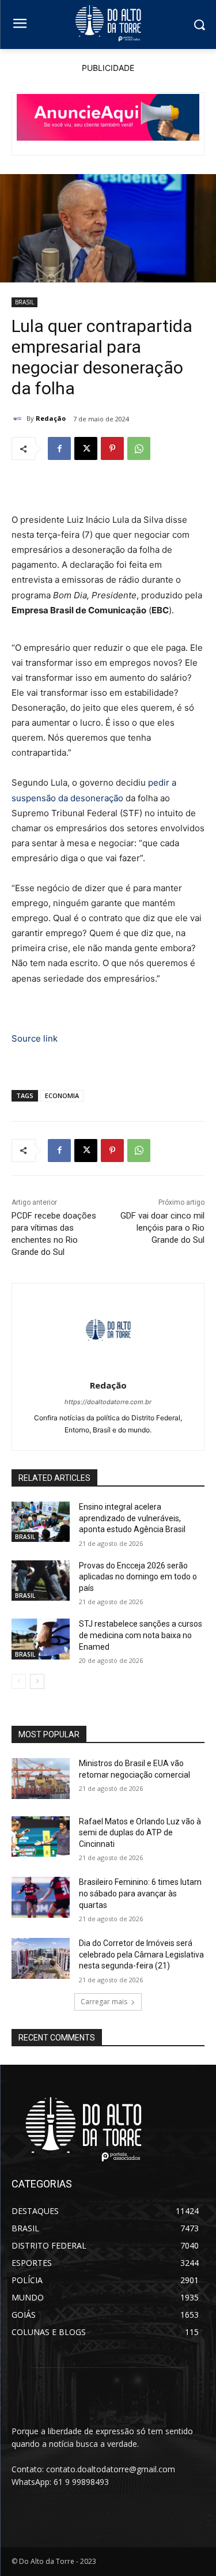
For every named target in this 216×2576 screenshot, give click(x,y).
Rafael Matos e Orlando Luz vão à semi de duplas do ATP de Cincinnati (140, 1833)
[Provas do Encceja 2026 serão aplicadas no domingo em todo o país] (41, 1581)
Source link (35, 1038)
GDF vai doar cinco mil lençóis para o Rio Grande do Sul (162, 1228)
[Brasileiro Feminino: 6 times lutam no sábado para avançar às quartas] (41, 1897)
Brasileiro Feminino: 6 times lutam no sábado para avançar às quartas (140, 1893)
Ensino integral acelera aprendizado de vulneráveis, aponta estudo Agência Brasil (132, 1518)
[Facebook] (59, 448)
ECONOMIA (62, 1095)
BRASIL (24, 302)
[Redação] (19, 418)
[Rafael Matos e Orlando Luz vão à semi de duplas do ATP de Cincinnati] (41, 1836)
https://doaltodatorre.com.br (108, 1402)
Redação (51, 418)
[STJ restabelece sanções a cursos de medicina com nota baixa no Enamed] (41, 1639)
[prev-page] (19, 1681)
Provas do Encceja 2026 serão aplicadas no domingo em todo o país (138, 1577)
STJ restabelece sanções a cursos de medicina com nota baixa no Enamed (141, 1635)
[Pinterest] (112, 448)
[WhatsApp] (139, 448)
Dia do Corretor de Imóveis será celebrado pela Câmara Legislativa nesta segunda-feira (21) (141, 1954)
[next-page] (37, 1681)
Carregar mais (104, 2002)
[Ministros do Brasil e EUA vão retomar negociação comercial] (41, 1778)
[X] (86, 448)
